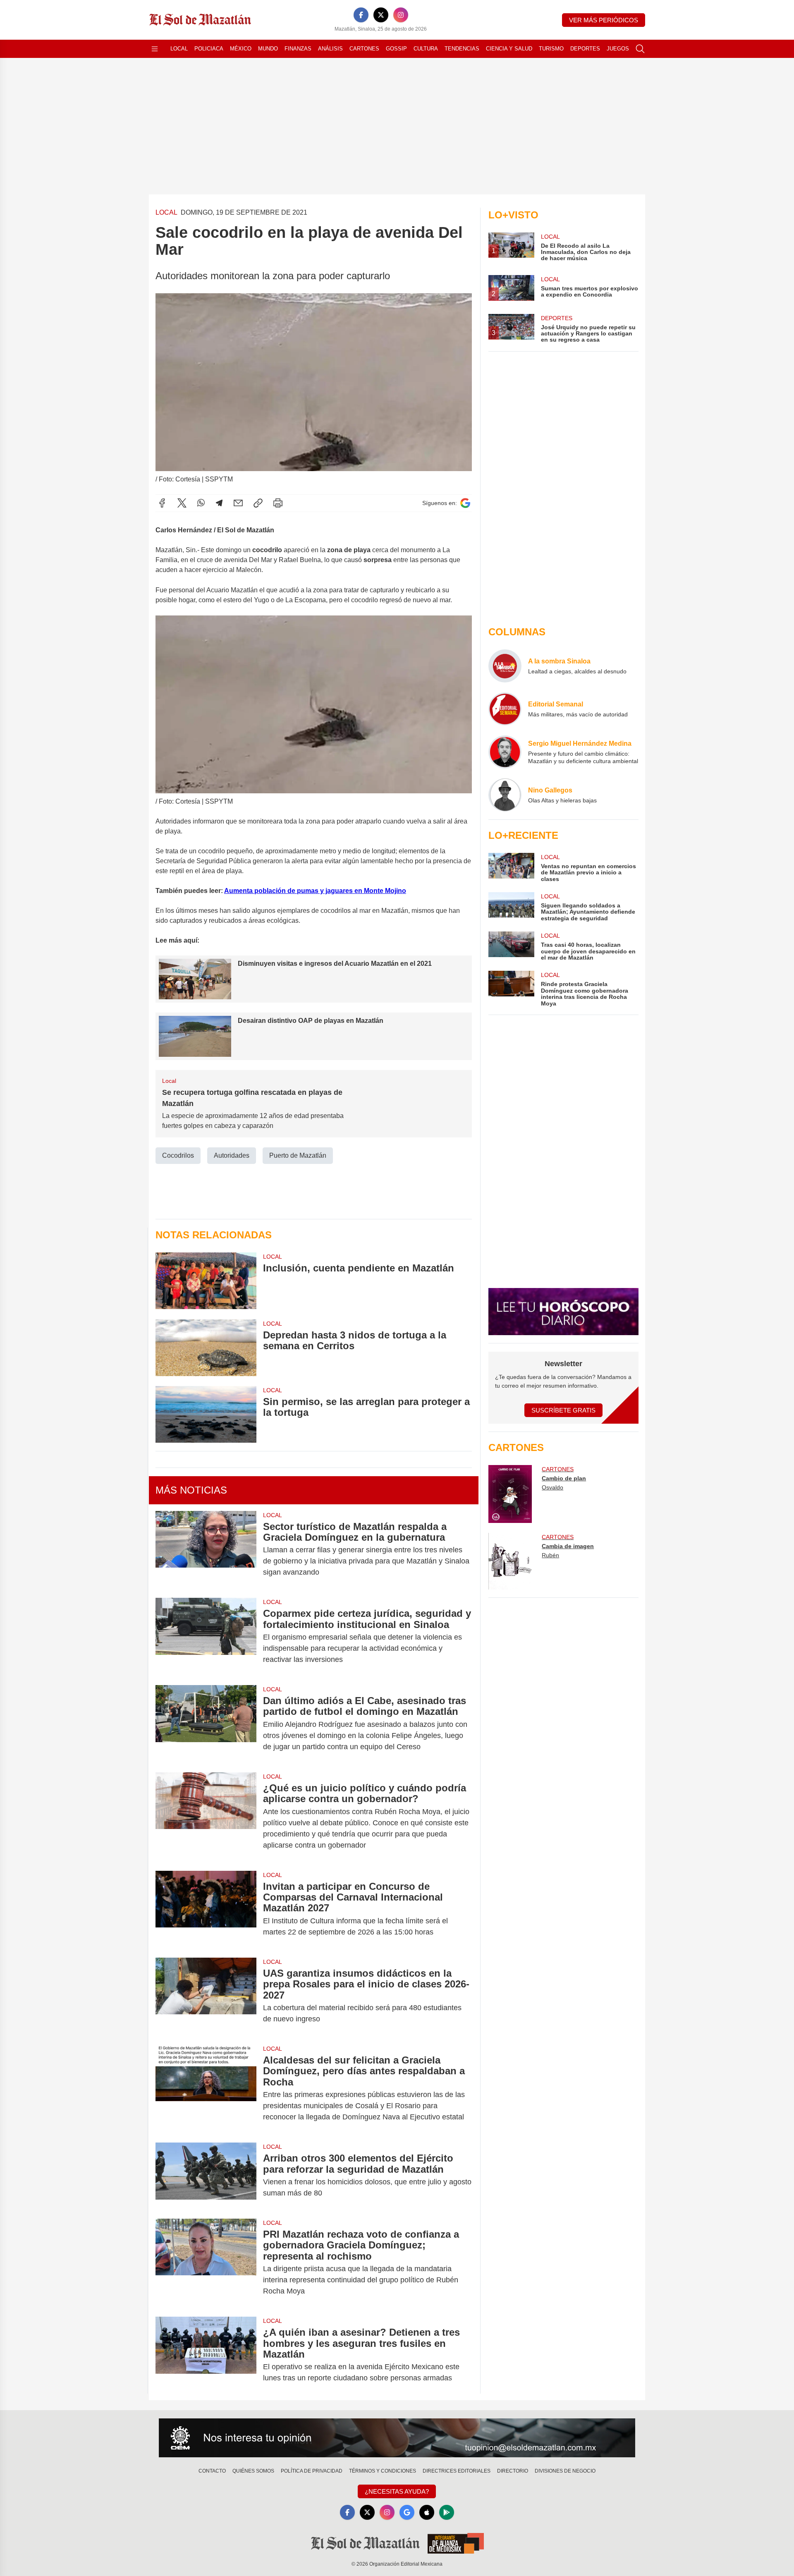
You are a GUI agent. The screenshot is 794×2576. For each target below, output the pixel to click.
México (241, 49)
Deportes (585, 49)
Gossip (396, 49)
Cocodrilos (178, 1155)
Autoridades (232, 1155)
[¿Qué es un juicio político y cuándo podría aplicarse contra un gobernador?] (206, 1817)
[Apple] (427, 2512)
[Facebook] (361, 15)
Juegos (618, 49)
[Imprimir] (278, 503)
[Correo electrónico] (238, 503)
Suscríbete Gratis (563, 1410)
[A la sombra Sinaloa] (505, 666)
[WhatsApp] (201, 503)
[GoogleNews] (407, 2512)
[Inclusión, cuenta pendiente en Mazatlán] (206, 1281)
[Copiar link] (258, 503)
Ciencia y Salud (509, 49)
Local (179, 49)
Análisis (330, 49)
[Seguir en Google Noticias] (465, 503)
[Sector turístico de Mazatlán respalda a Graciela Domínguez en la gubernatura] (206, 1550)
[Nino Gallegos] (505, 795)
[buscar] (640, 49)
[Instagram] (401, 15)
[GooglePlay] (447, 2512)
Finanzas (298, 49)
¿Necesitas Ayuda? (397, 2491)
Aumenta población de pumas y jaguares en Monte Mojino (315, 891)
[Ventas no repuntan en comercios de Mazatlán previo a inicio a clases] (511, 868)
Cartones (364, 49)
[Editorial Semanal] (505, 709)
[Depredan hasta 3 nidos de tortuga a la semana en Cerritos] (206, 1348)
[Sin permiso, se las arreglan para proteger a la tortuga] (206, 1414)
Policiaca (209, 49)
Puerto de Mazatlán (298, 1155)
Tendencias (462, 49)
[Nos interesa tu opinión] (397, 2438)
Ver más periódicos (604, 20)
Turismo (551, 49)
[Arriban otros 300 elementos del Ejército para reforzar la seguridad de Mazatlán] (206, 2176)
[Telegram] (219, 503)
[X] (381, 15)
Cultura (426, 49)
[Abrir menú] (155, 49)
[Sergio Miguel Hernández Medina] (505, 752)
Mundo (268, 49)
